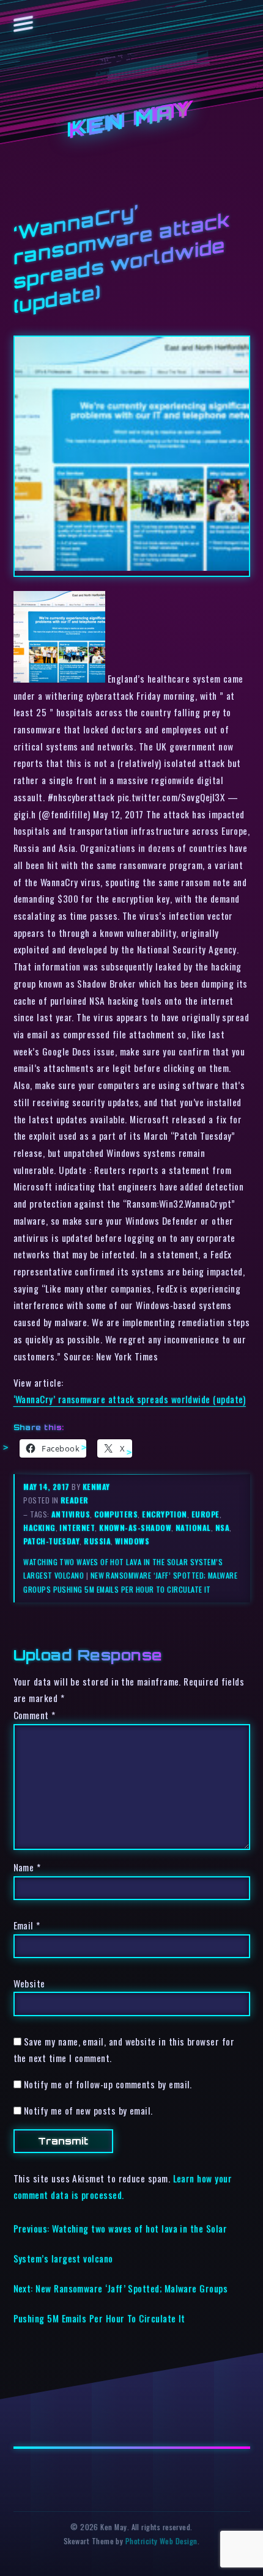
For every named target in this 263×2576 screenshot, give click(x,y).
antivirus (71, 1514)
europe (206, 1514)
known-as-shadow (135, 1528)
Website (29, 1983)
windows (132, 1541)
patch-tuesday (51, 1541)
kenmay (96, 1487)
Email (27, 1925)
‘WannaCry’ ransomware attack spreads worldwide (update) (130, 1399)
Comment (35, 1715)
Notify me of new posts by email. (88, 2110)
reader (75, 1500)
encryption (165, 1514)
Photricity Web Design (161, 2541)
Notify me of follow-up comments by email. (108, 2084)
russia (97, 1541)
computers (116, 1514)
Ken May (131, 121)
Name (27, 1867)
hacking (39, 1528)
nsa (222, 1528)
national (193, 1528)
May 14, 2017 (47, 1487)
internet (77, 1528)
